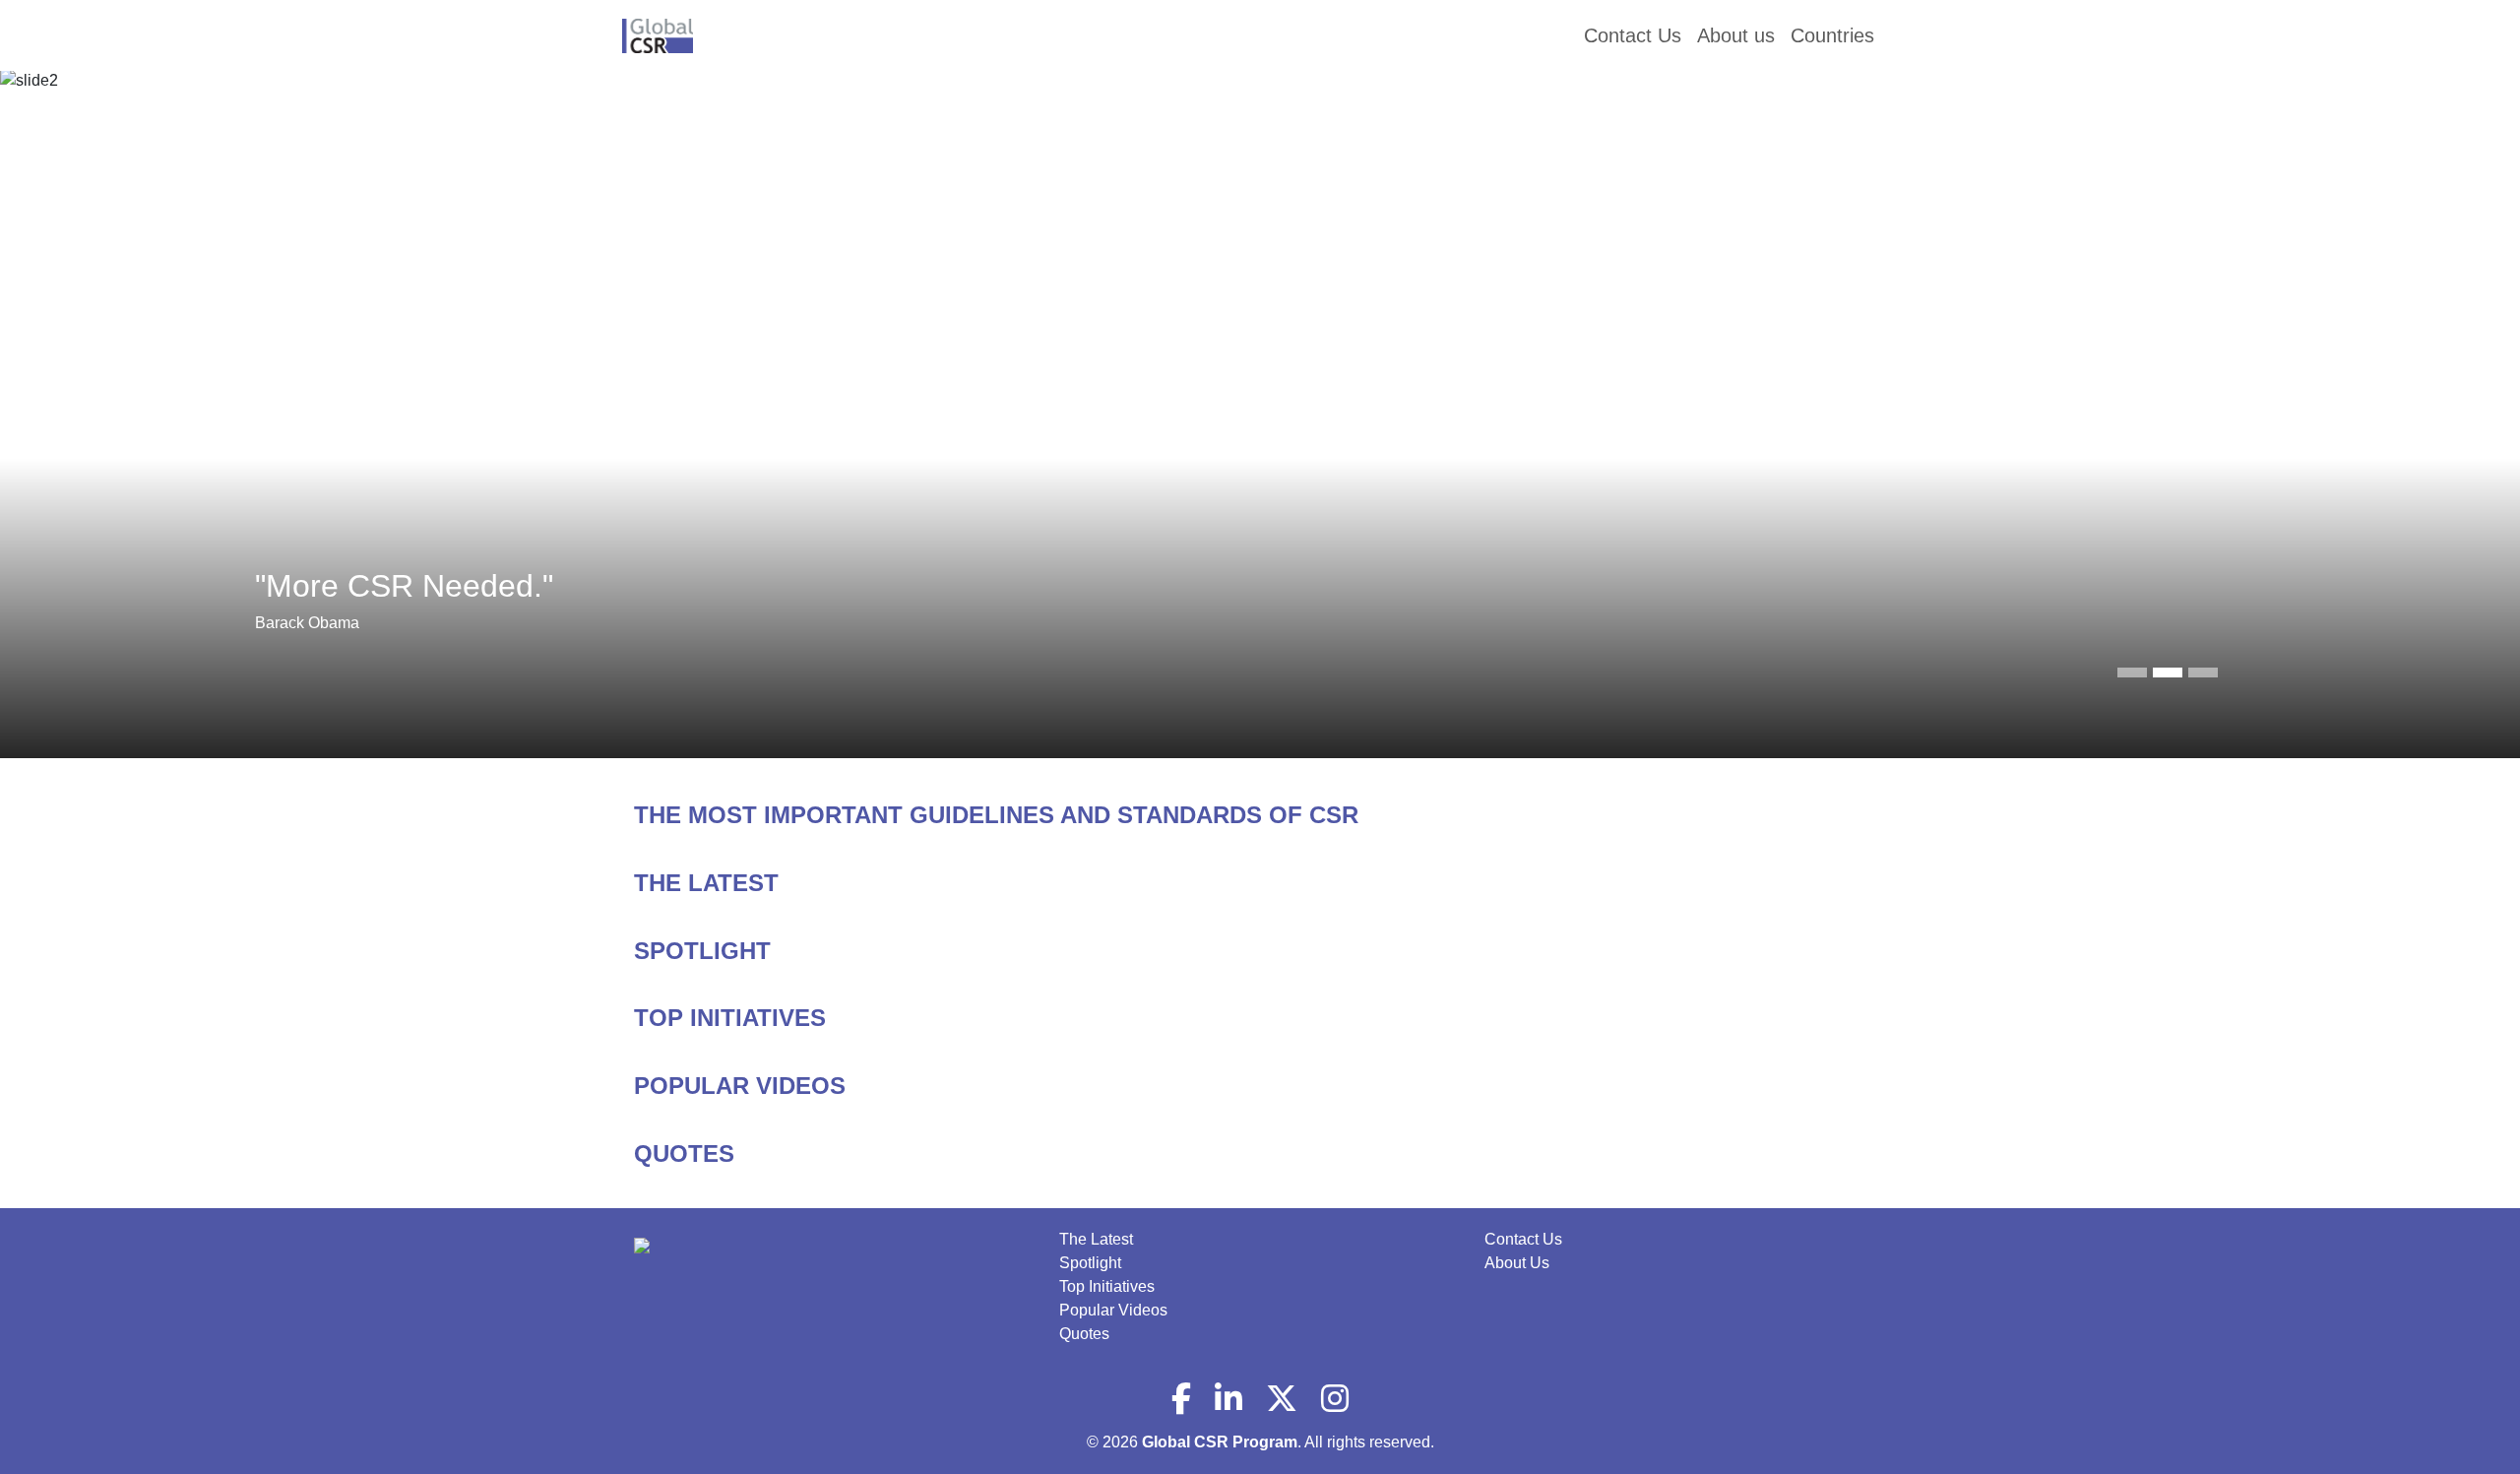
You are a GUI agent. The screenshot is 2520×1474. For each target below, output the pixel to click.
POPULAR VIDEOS (740, 1086)
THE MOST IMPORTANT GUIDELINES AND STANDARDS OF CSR (996, 815)
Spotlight (1090, 1263)
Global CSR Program (1220, 1442)
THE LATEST (706, 883)
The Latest (1096, 1239)
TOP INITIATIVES (730, 1018)
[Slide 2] (2203, 673)
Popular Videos (1113, 1310)
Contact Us (1523, 1239)
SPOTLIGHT (702, 951)
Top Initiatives (1107, 1286)
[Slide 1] (2168, 673)
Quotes (1084, 1334)
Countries (1832, 35)
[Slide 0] (2132, 673)
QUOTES (684, 1154)
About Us (1517, 1263)
